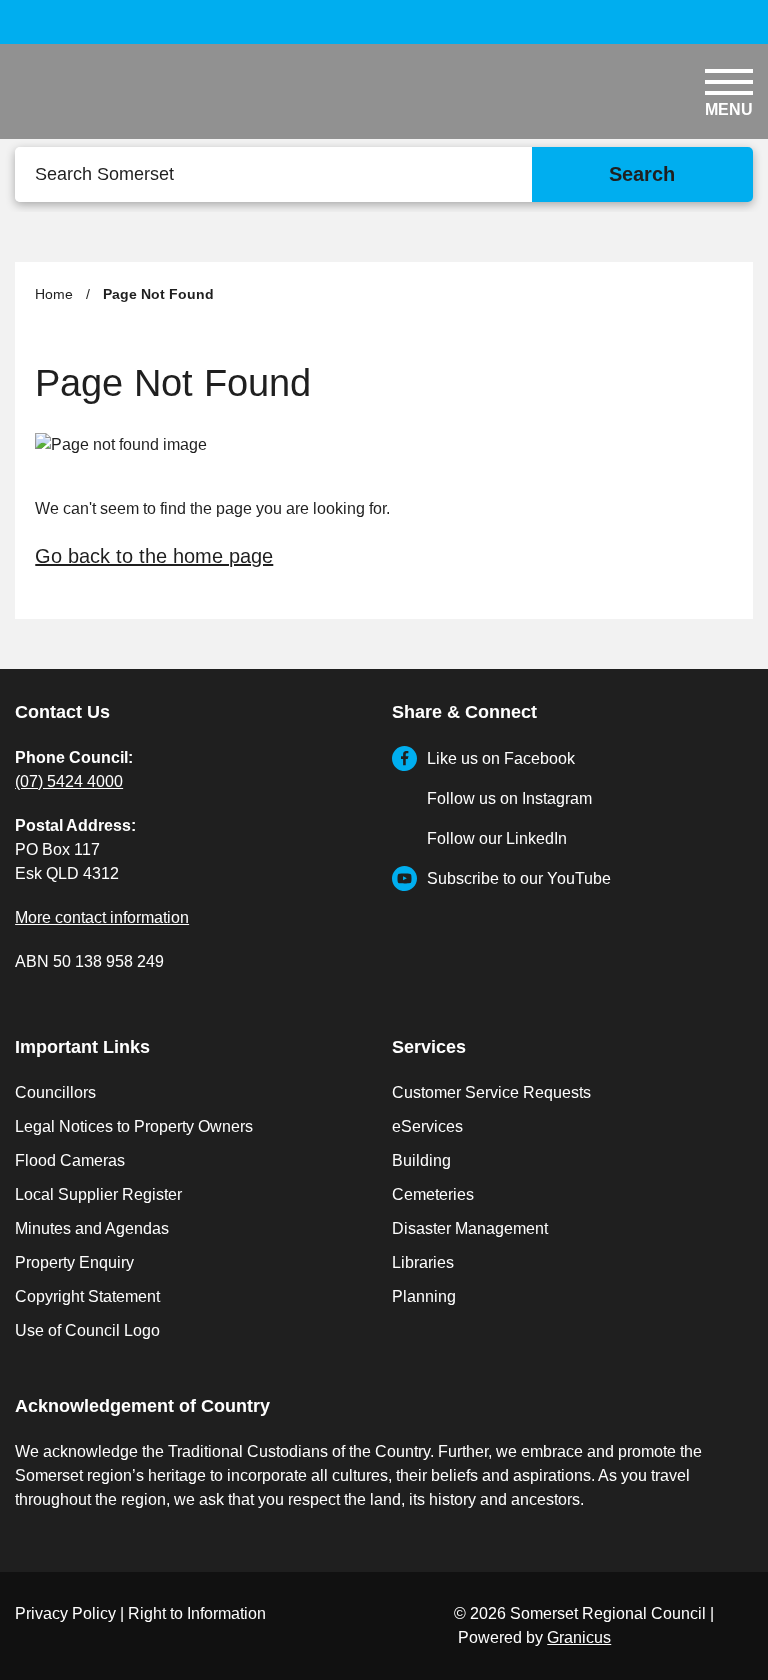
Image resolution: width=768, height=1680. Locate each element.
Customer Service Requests (491, 1092)
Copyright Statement (87, 1296)
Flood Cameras (70, 1160)
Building (421, 1160)
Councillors (55, 1092)
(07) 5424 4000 (69, 781)
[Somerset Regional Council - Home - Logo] (135, 98)
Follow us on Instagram (509, 798)
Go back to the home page (154, 556)
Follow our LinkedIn (497, 838)
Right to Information (197, 1613)
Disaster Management (470, 1228)
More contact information (102, 917)
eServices (427, 1126)
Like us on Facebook (501, 758)
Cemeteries (433, 1194)
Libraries (423, 1262)
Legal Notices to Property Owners (134, 1126)
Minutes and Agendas (92, 1228)
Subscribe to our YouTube (519, 878)
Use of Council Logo (87, 1330)
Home (54, 294)
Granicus (579, 1637)
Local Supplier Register (98, 1194)
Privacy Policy (65, 1613)
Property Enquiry (74, 1262)
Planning (424, 1296)
